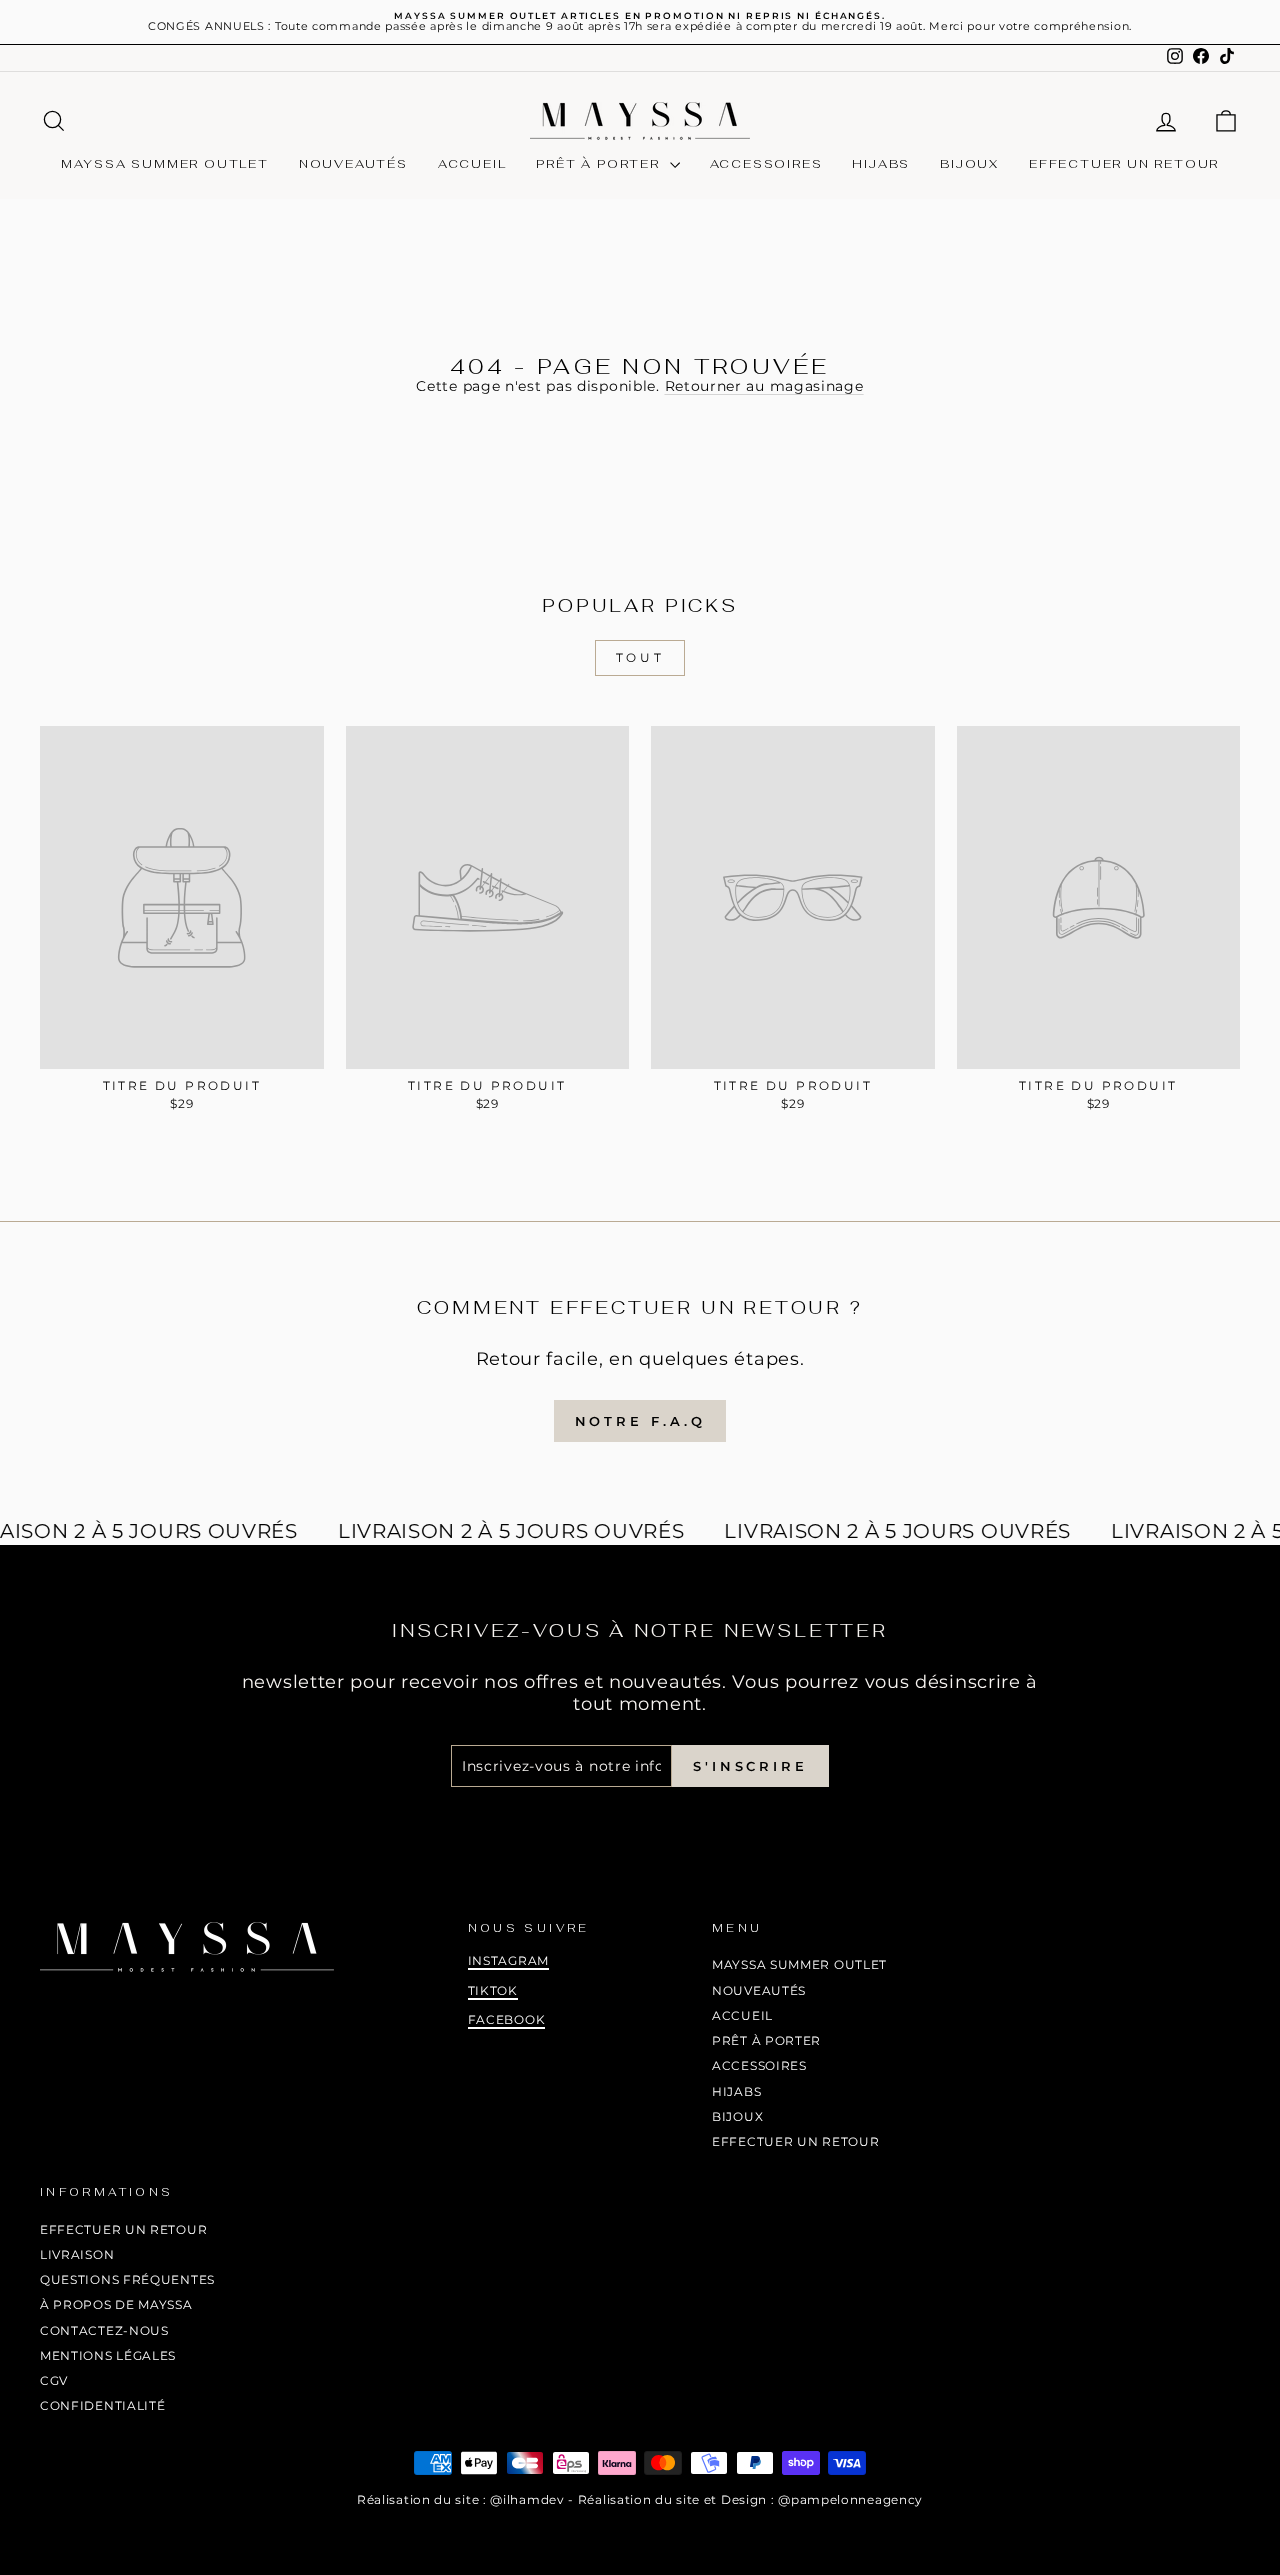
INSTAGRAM (508, 1960)
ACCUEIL (472, 164)
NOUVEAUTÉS (353, 164)
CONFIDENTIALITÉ (103, 2405)
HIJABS (881, 164)
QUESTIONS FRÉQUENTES (127, 2279)
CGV (54, 2380)
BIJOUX (969, 164)
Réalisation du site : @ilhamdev (461, 2499)
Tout (640, 657)
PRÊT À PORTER (600, 164)
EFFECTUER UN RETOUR (1124, 164)
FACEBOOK (507, 2019)
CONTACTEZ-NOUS (104, 2330)
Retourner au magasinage (764, 386)
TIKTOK (493, 1990)
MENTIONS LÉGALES (108, 2355)
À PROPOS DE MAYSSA (116, 2304)
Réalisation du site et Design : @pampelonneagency (750, 2499)
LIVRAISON (77, 2254)
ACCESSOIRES (766, 164)
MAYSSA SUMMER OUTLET (165, 164)
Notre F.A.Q (640, 1421)
